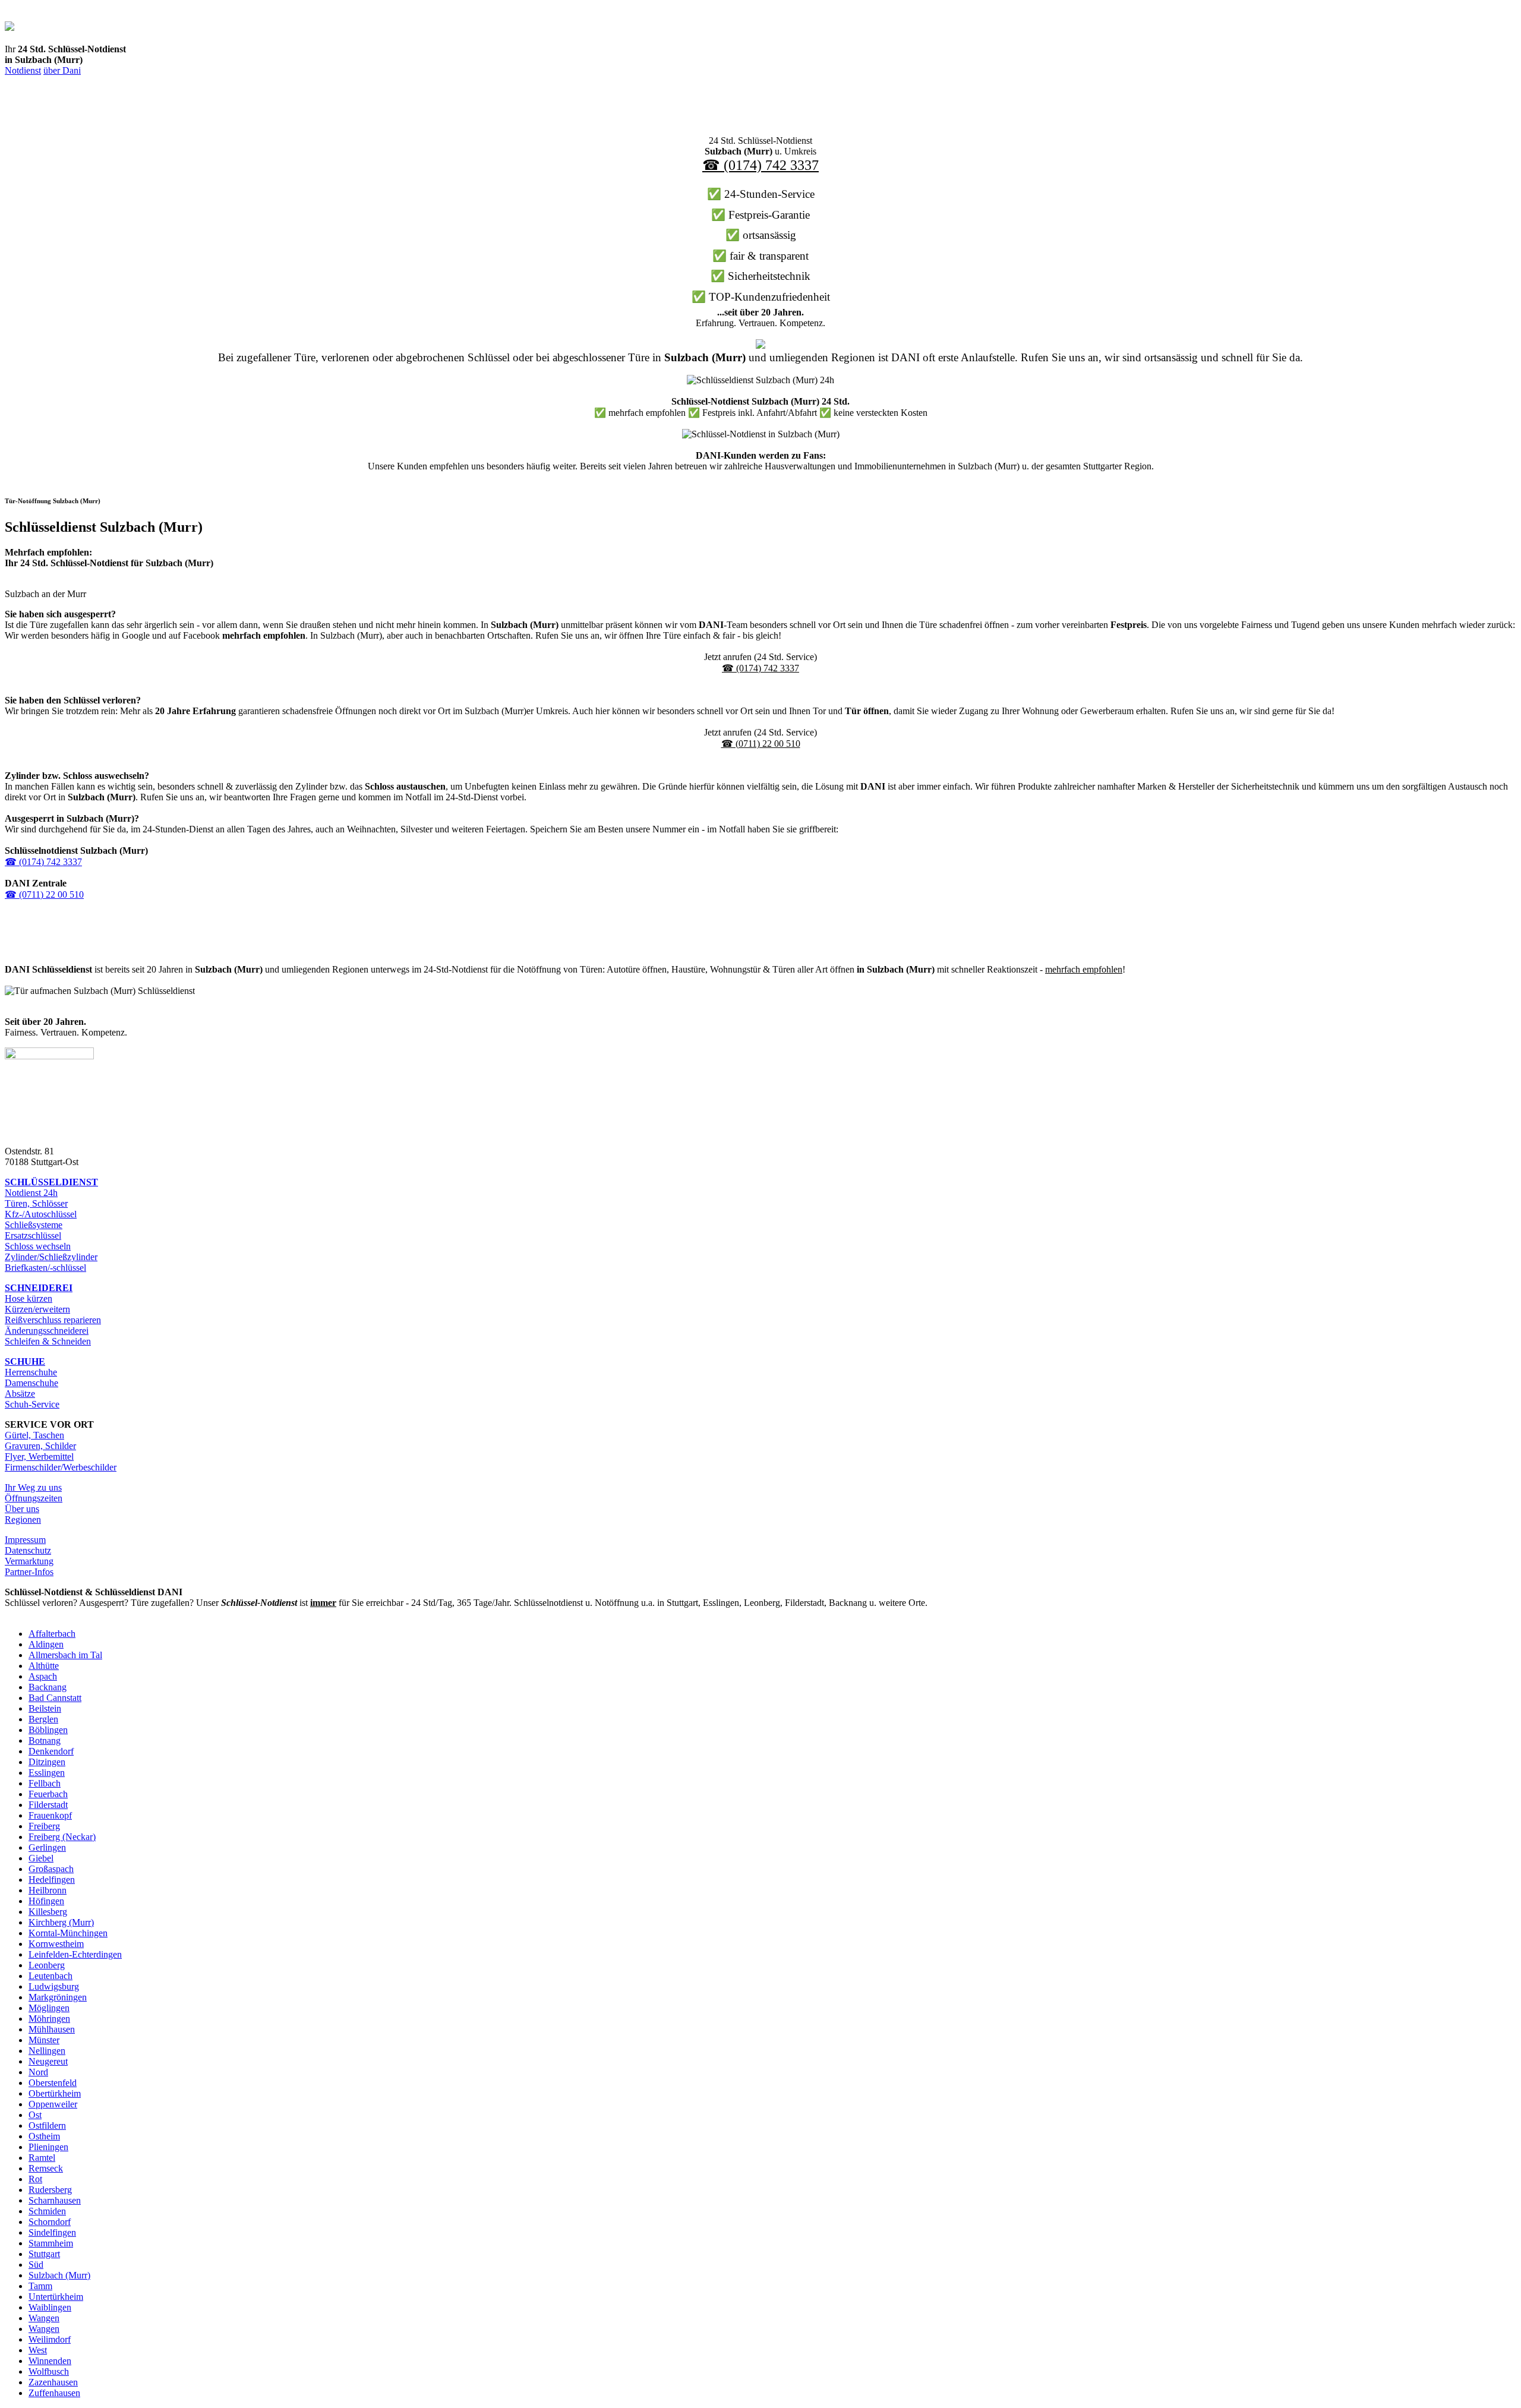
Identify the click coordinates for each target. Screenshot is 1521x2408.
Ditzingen (47, 1762)
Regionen (23, 1519)
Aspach (43, 1676)
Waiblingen (50, 2307)
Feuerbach (48, 1794)
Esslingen (47, 1773)
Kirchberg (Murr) (61, 1922)
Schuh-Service (32, 1404)
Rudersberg (50, 2190)
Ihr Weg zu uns (33, 1487)
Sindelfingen (52, 2232)
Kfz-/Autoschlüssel (41, 1214)
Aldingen (46, 1644)
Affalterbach (52, 1634)
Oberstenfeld (53, 2083)
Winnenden (50, 2361)
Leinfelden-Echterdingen (75, 1954)
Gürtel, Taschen (34, 1435)
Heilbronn (48, 1890)
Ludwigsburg (54, 1986)
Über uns (22, 1509)
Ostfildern (47, 2125)
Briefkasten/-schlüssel (45, 1268)
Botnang (45, 1740)
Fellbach (45, 1783)
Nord (38, 2072)
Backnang (48, 1687)
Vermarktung (29, 1561)
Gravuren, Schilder (40, 1446)
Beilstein (45, 1708)
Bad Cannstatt (55, 1698)
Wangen (44, 2318)
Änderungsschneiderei (47, 1331)
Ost (35, 2115)
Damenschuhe (31, 1383)
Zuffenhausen (54, 2393)
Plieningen (48, 2147)
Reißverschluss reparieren (53, 1320)
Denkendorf (51, 1751)
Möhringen (49, 2019)
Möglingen (49, 2008)
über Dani (62, 70)
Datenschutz (28, 1550)
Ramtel (42, 2158)
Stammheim (51, 2243)
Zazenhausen (53, 2382)
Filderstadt (48, 1805)
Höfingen (46, 1901)
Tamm (40, 2286)
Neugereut (48, 2061)
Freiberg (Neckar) (62, 1837)
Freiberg (44, 1826)
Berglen (43, 1719)
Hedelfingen (52, 1880)
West (38, 2350)
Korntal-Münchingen (68, 1933)
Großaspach (51, 1869)
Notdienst (23, 70)
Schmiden (47, 2211)
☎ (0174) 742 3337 (760, 165)
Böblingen (48, 1730)
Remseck (46, 2168)
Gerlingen (47, 1847)
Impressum (25, 1540)
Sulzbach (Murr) (59, 2275)
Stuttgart (44, 2254)
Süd (36, 2265)
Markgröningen (58, 1997)
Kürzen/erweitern (37, 1309)
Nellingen (47, 2051)
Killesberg (48, 1912)
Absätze (20, 1394)
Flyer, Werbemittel (39, 1457)
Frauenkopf (50, 1815)
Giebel (41, 1858)
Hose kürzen (29, 1298)
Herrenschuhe (31, 1372)
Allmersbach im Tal (65, 1655)
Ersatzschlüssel (33, 1235)
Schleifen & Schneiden (48, 1341)
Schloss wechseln (38, 1246)
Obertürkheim (55, 2093)
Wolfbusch (49, 2371)
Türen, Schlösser (36, 1203)
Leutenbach (51, 1976)
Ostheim (44, 2136)
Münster (44, 2040)
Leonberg (47, 1965)
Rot (35, 2179)
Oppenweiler (53, 2104)
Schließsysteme (34, 1225)
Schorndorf (50, 2222)
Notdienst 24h (31, 1193)
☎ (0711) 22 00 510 (761, 744)
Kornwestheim (56, 1944)
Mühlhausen (52, 2029)
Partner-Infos (29, 1572)
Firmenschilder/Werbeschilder (61, 1467)
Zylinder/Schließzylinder (51, 1257)
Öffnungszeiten (34, 1498)
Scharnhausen (55, 2200)
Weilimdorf (50, 2339)
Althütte (44, 1666)
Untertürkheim (56, 2297)
